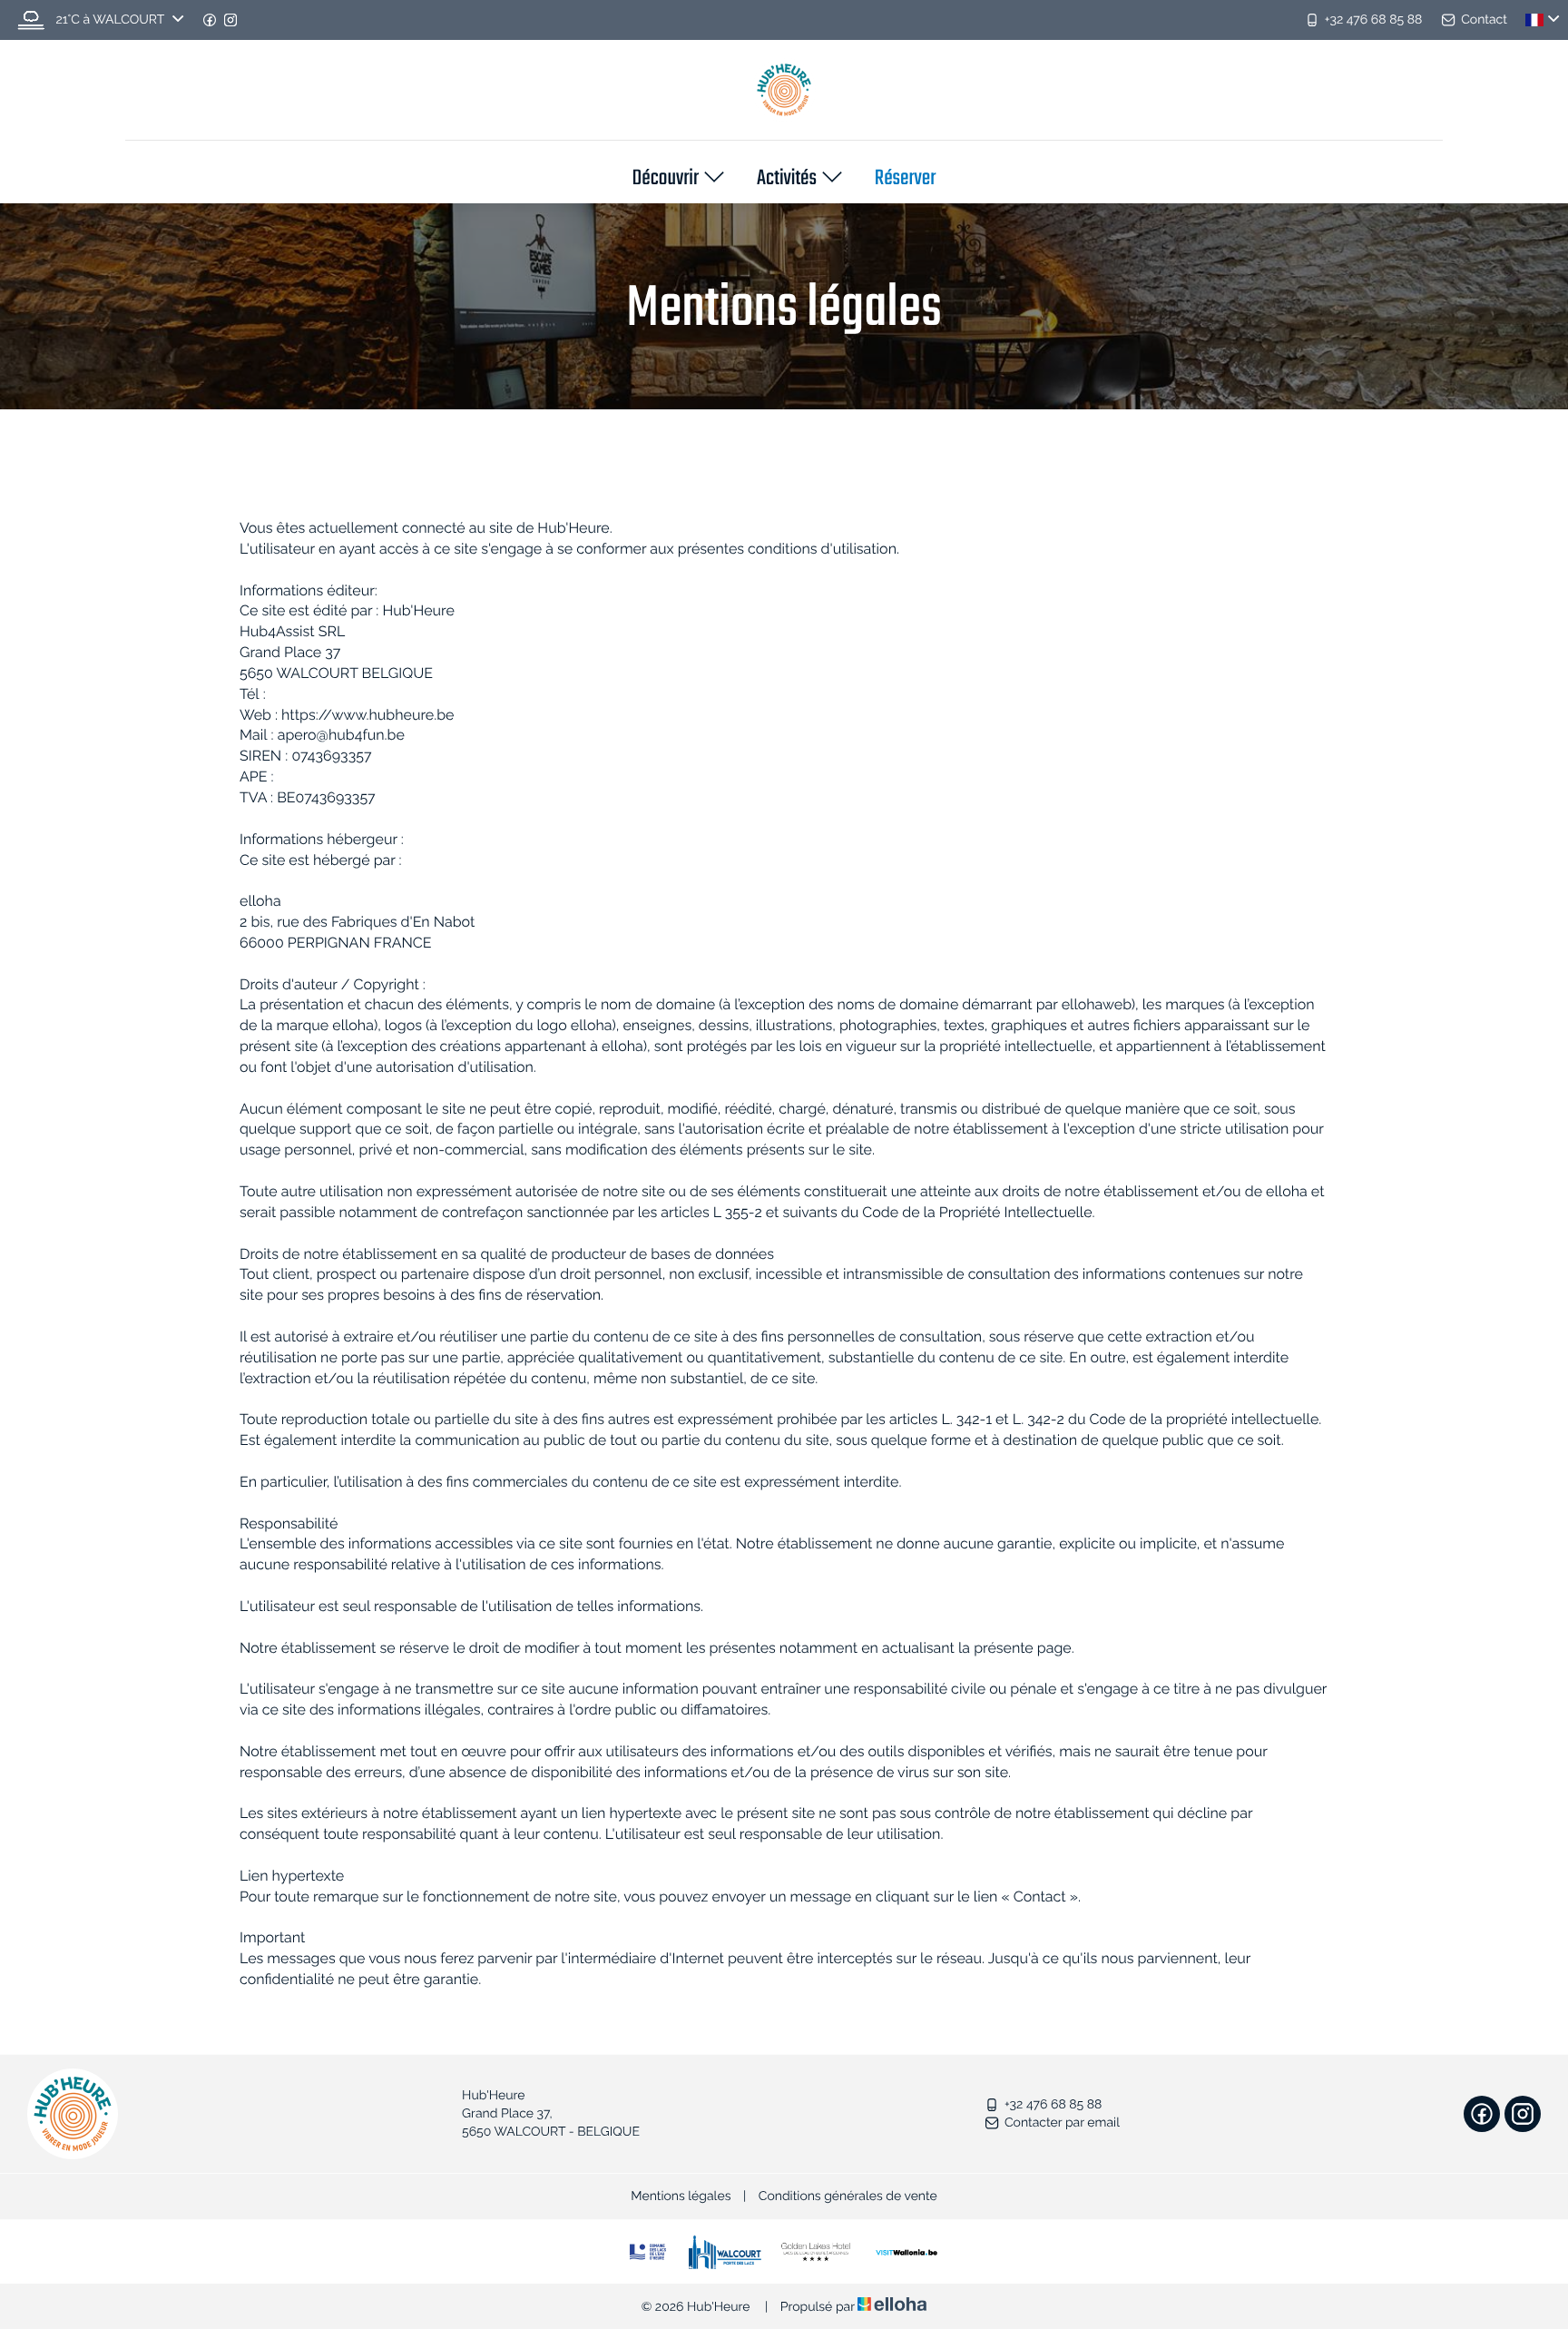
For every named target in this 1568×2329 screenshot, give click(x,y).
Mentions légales (681, 2196)
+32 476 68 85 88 (1053, 2105)
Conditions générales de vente (848, 2196)
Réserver (906, 180)
